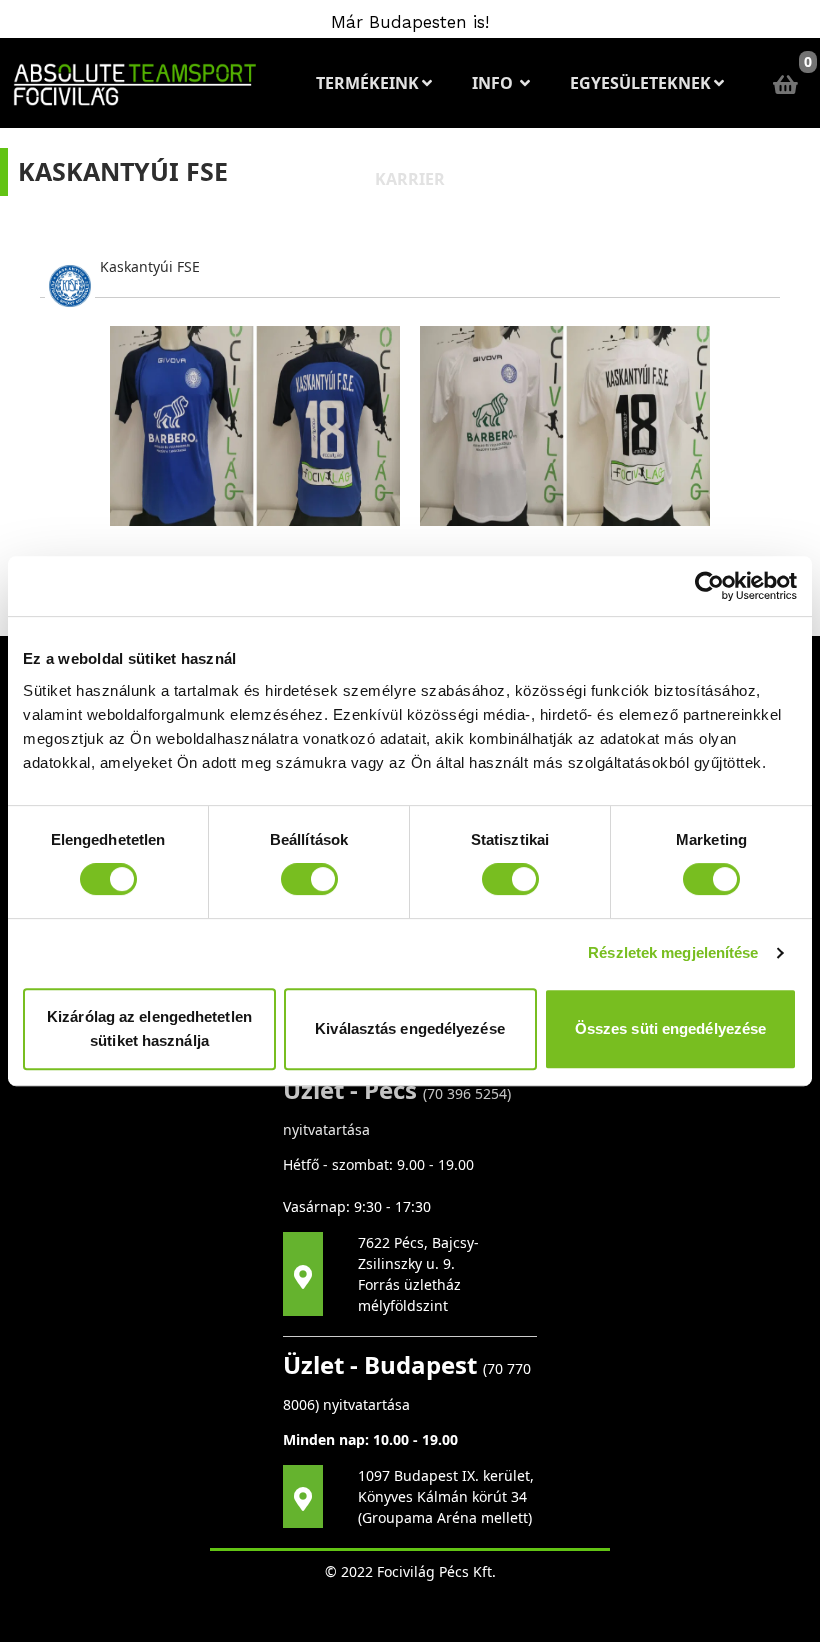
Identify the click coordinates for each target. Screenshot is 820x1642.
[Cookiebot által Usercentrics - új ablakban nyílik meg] (709, 586)
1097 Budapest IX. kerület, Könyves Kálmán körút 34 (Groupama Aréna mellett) (446, 1496)
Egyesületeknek (640, 83)
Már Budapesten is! (410, 22)
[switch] (309, 879)
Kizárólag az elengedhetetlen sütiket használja (149, 1028)
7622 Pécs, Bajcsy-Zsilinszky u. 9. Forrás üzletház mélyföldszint (418, 1274)
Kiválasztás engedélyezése (410, 1028)
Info (494, 83)
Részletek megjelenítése (673, 952)
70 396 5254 (467, 1093)
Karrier (410, 179)
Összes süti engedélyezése (671, 1028)
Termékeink (367, 83)
